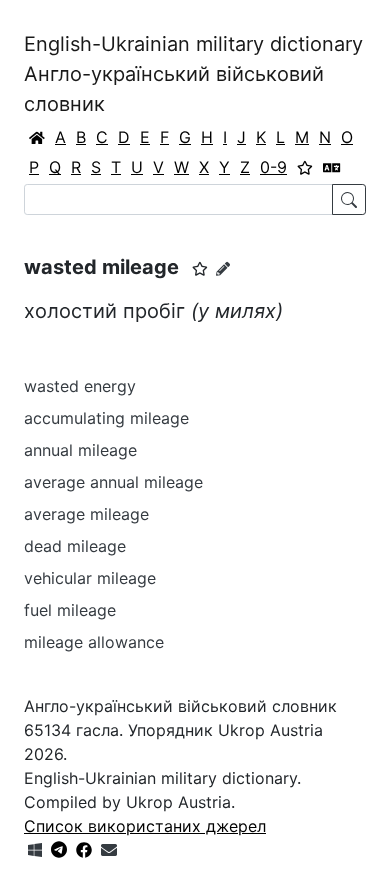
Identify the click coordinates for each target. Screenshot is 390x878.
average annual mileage (113, 482)
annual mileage (80, 450)
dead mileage (75, 546)
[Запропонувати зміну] (223, 268)
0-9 (273, 167)
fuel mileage (70, 610)
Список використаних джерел (145, 826)
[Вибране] (305, 167)
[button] (200, 269)
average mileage (86, 514)
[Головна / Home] (37, 137)
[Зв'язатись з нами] (109, 850)
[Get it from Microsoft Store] (35, 850)
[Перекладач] (332, 167)
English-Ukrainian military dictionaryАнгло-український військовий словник (193, 74)
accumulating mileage (106, 418)
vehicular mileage (90, 578)
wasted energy (80, 386)
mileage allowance (94, 642)
